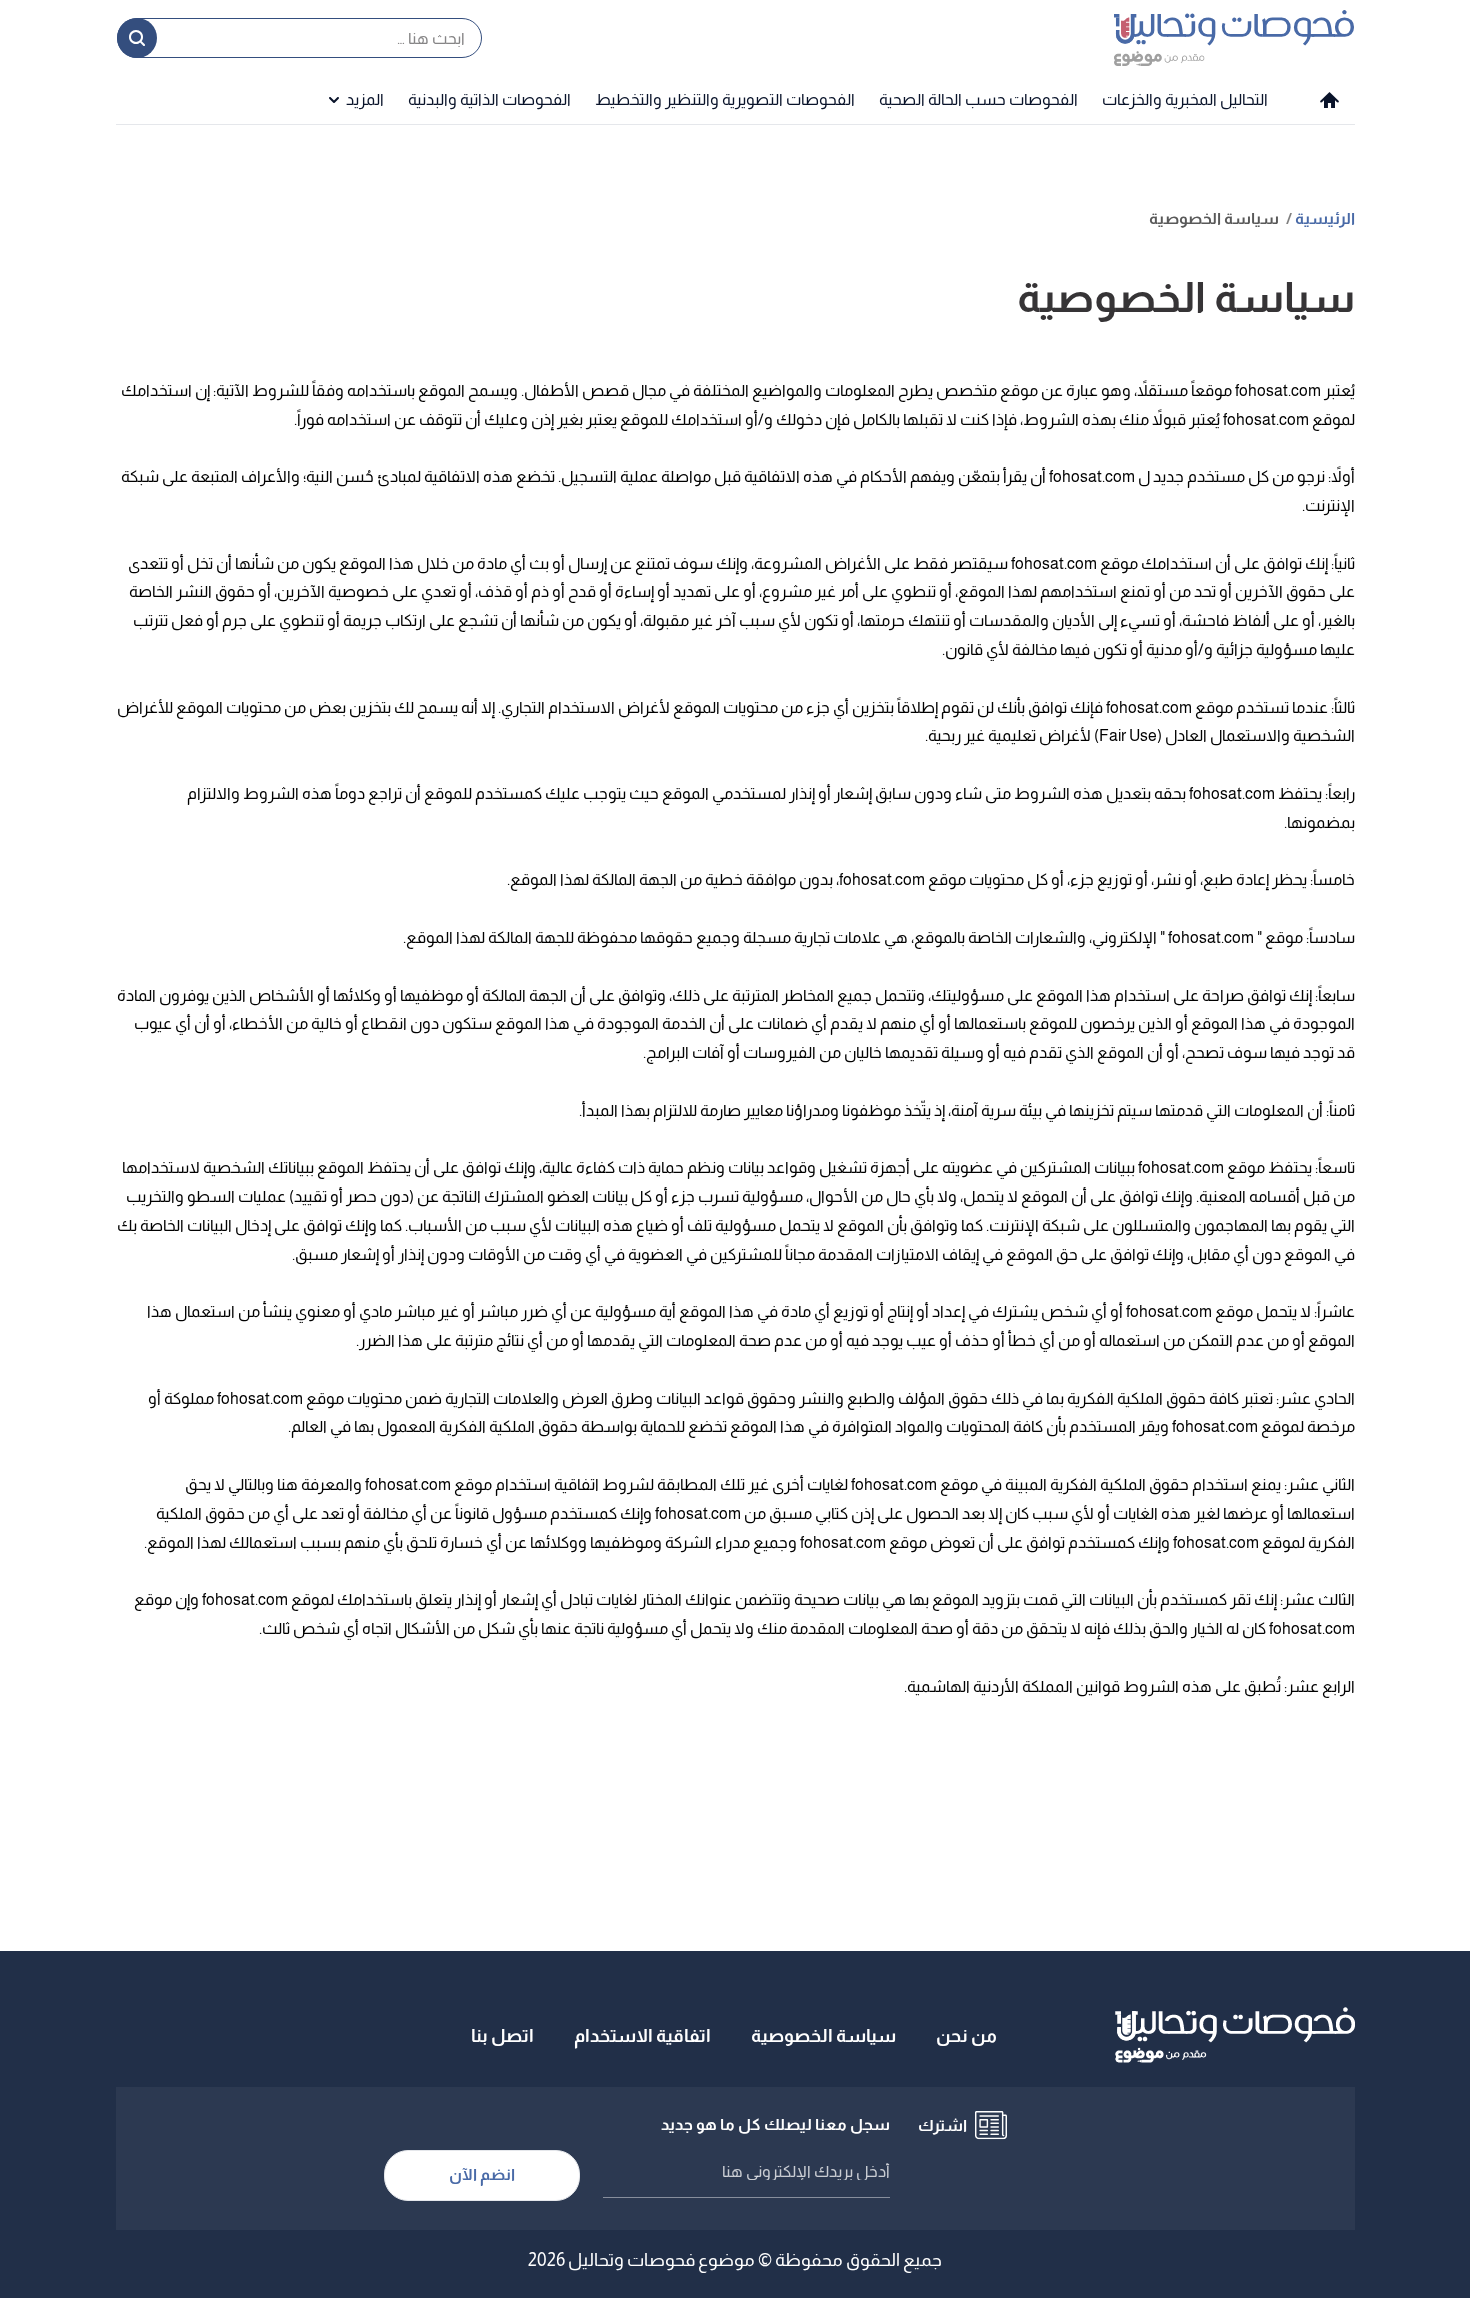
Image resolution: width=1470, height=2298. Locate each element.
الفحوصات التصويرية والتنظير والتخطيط (725, 99)
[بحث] (137, 38)
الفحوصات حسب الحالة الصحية (978, 99)
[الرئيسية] (1329, 100)
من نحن (966, 2036)
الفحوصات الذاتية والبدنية (489, 99)
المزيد (365, 99)
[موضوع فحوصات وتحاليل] (1234, 37)
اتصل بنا (502, 2036)
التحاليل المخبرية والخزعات (1185, 99)
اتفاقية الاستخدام (642, 2036)
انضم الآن (482, 2174)
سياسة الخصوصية (823, 2036)
